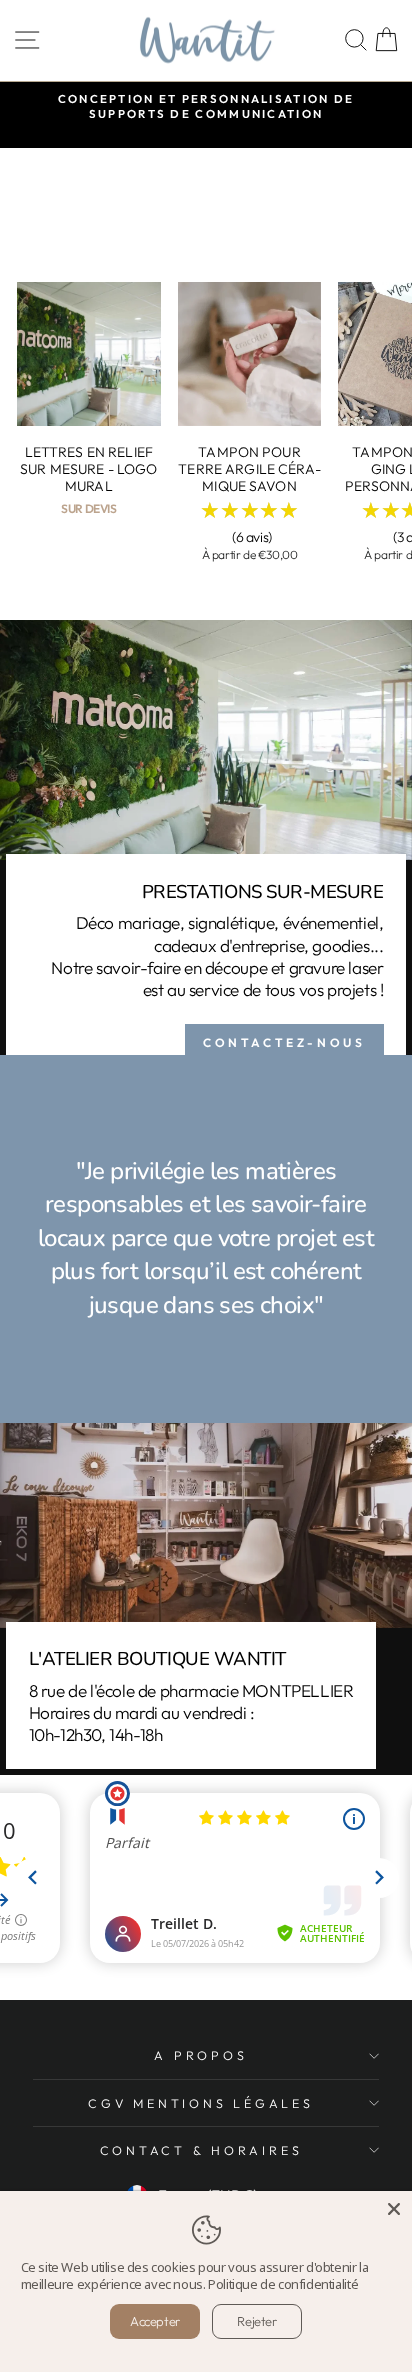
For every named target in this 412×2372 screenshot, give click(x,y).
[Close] (394, 2209)
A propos (200, 2055)
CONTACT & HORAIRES (201, 2150)
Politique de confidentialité (283, 2284)
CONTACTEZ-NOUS (284, 1042)
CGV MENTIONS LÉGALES (200, 2103)
